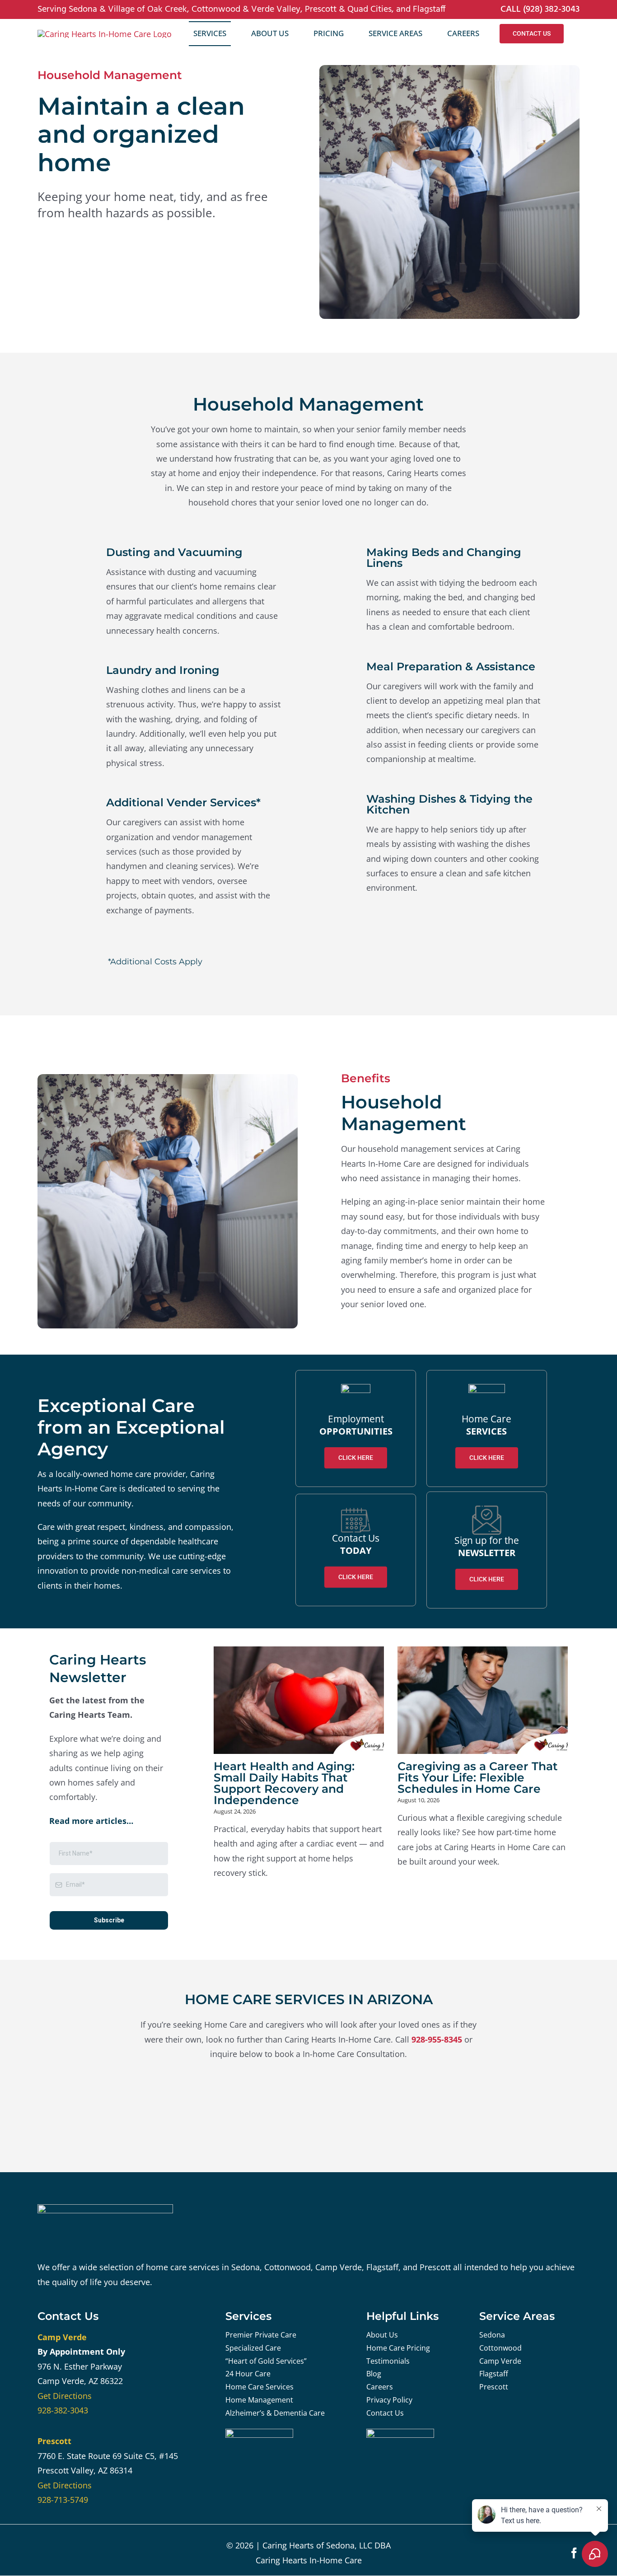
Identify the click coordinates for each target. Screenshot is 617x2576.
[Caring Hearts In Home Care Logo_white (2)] (105, 2208)
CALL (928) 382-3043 (540, 9)
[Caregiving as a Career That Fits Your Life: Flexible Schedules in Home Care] (483, 1700)
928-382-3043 (63, 2410)
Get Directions (65, 2396)
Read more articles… (91, 1821)
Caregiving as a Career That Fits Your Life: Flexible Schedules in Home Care (478, 1777)
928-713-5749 (63, 2500)
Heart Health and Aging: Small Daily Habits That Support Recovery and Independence (284, 1783)
